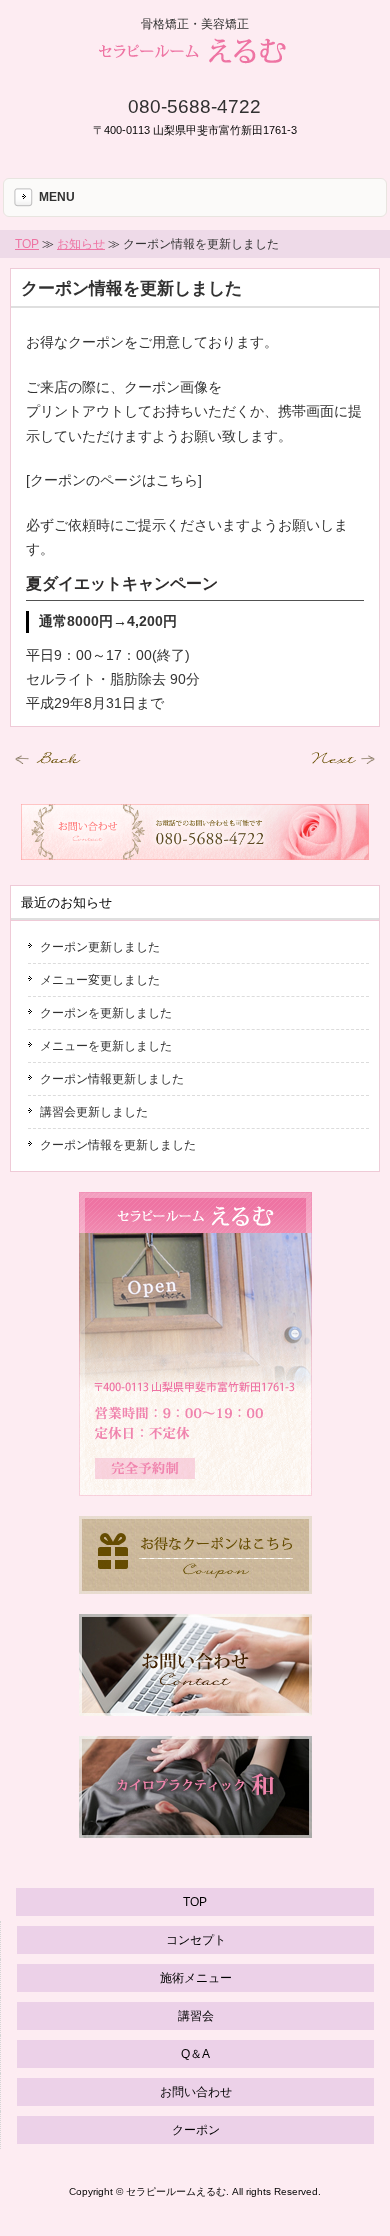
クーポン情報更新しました (112, 1079)
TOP (27, 244)
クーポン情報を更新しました (131, 288)
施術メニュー (196, 1978)
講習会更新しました (94, 1112)
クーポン (196, 2130)
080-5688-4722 (194, 106)
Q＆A (195, 2054)
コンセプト (196, 1940)
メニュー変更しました (100, 980)
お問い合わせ (196, 2092)
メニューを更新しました (106, 1046)
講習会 (196, 2016)
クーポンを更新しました (106, 1013)
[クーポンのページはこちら (112, 480)
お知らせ (81, 244)
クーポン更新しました (100, 947)
